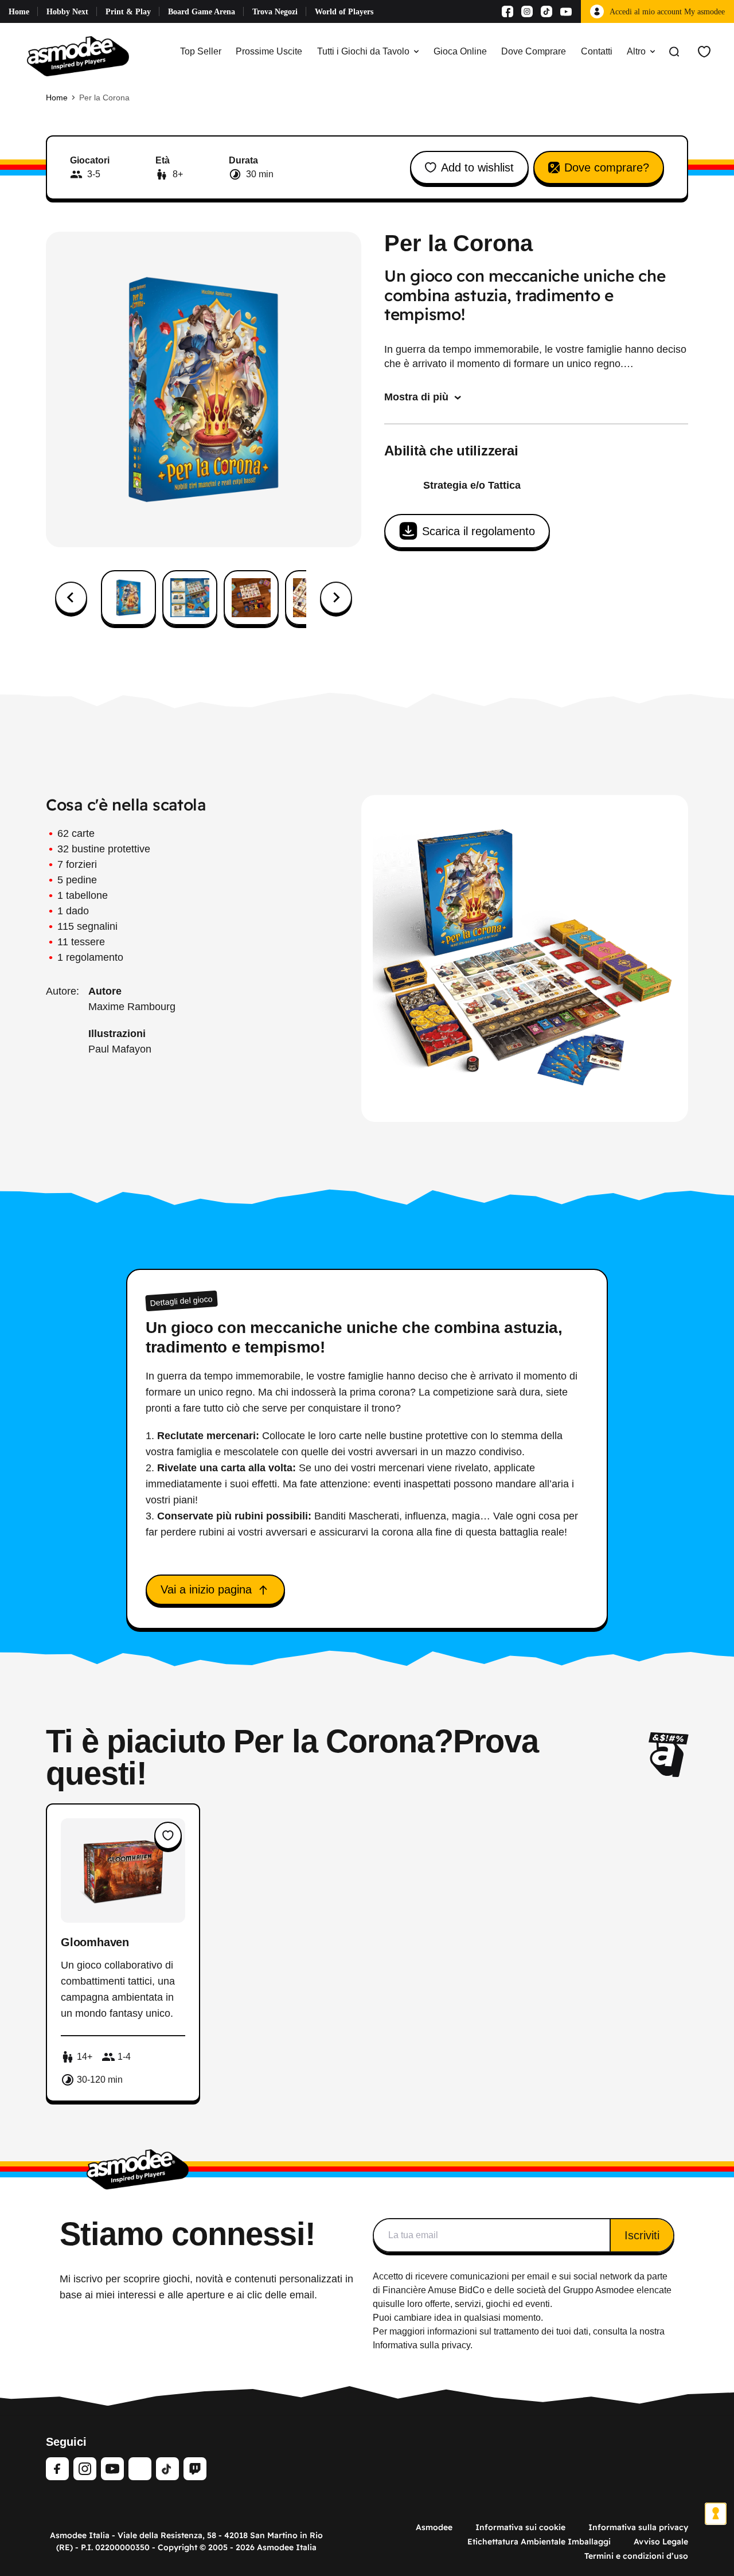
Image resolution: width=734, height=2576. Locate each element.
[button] (128, 598)
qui (379, 2304)
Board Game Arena (202, 12)
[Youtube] (566, 11)
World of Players (344, 12)
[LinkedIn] (140, 2469)
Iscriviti (642, 2235)
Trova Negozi (275, 12)
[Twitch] (195, 2469)
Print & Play (128, 12)
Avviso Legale (661, 2542)
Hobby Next (67, 12)
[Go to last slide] (71, 598)
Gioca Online (460, 51)
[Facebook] (507, 11)
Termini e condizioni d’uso (636, 2556)
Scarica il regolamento (479, 531)
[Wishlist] (704, 52)
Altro (636, 51)
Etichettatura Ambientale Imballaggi (539, 2542)
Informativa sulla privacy (638, 2527)
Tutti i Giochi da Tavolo (363, 51)
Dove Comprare (534, 51)
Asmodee (434, 2527)
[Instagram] (527, 11)
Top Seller (201, 51)
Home (19, 12)
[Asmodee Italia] (78, 52)
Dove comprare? (607, 167)
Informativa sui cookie (520, 2527)
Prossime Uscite (269, 51)
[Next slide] (336, 598)
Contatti (597, 51)
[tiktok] (167, 2469)
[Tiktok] (546, 11)
